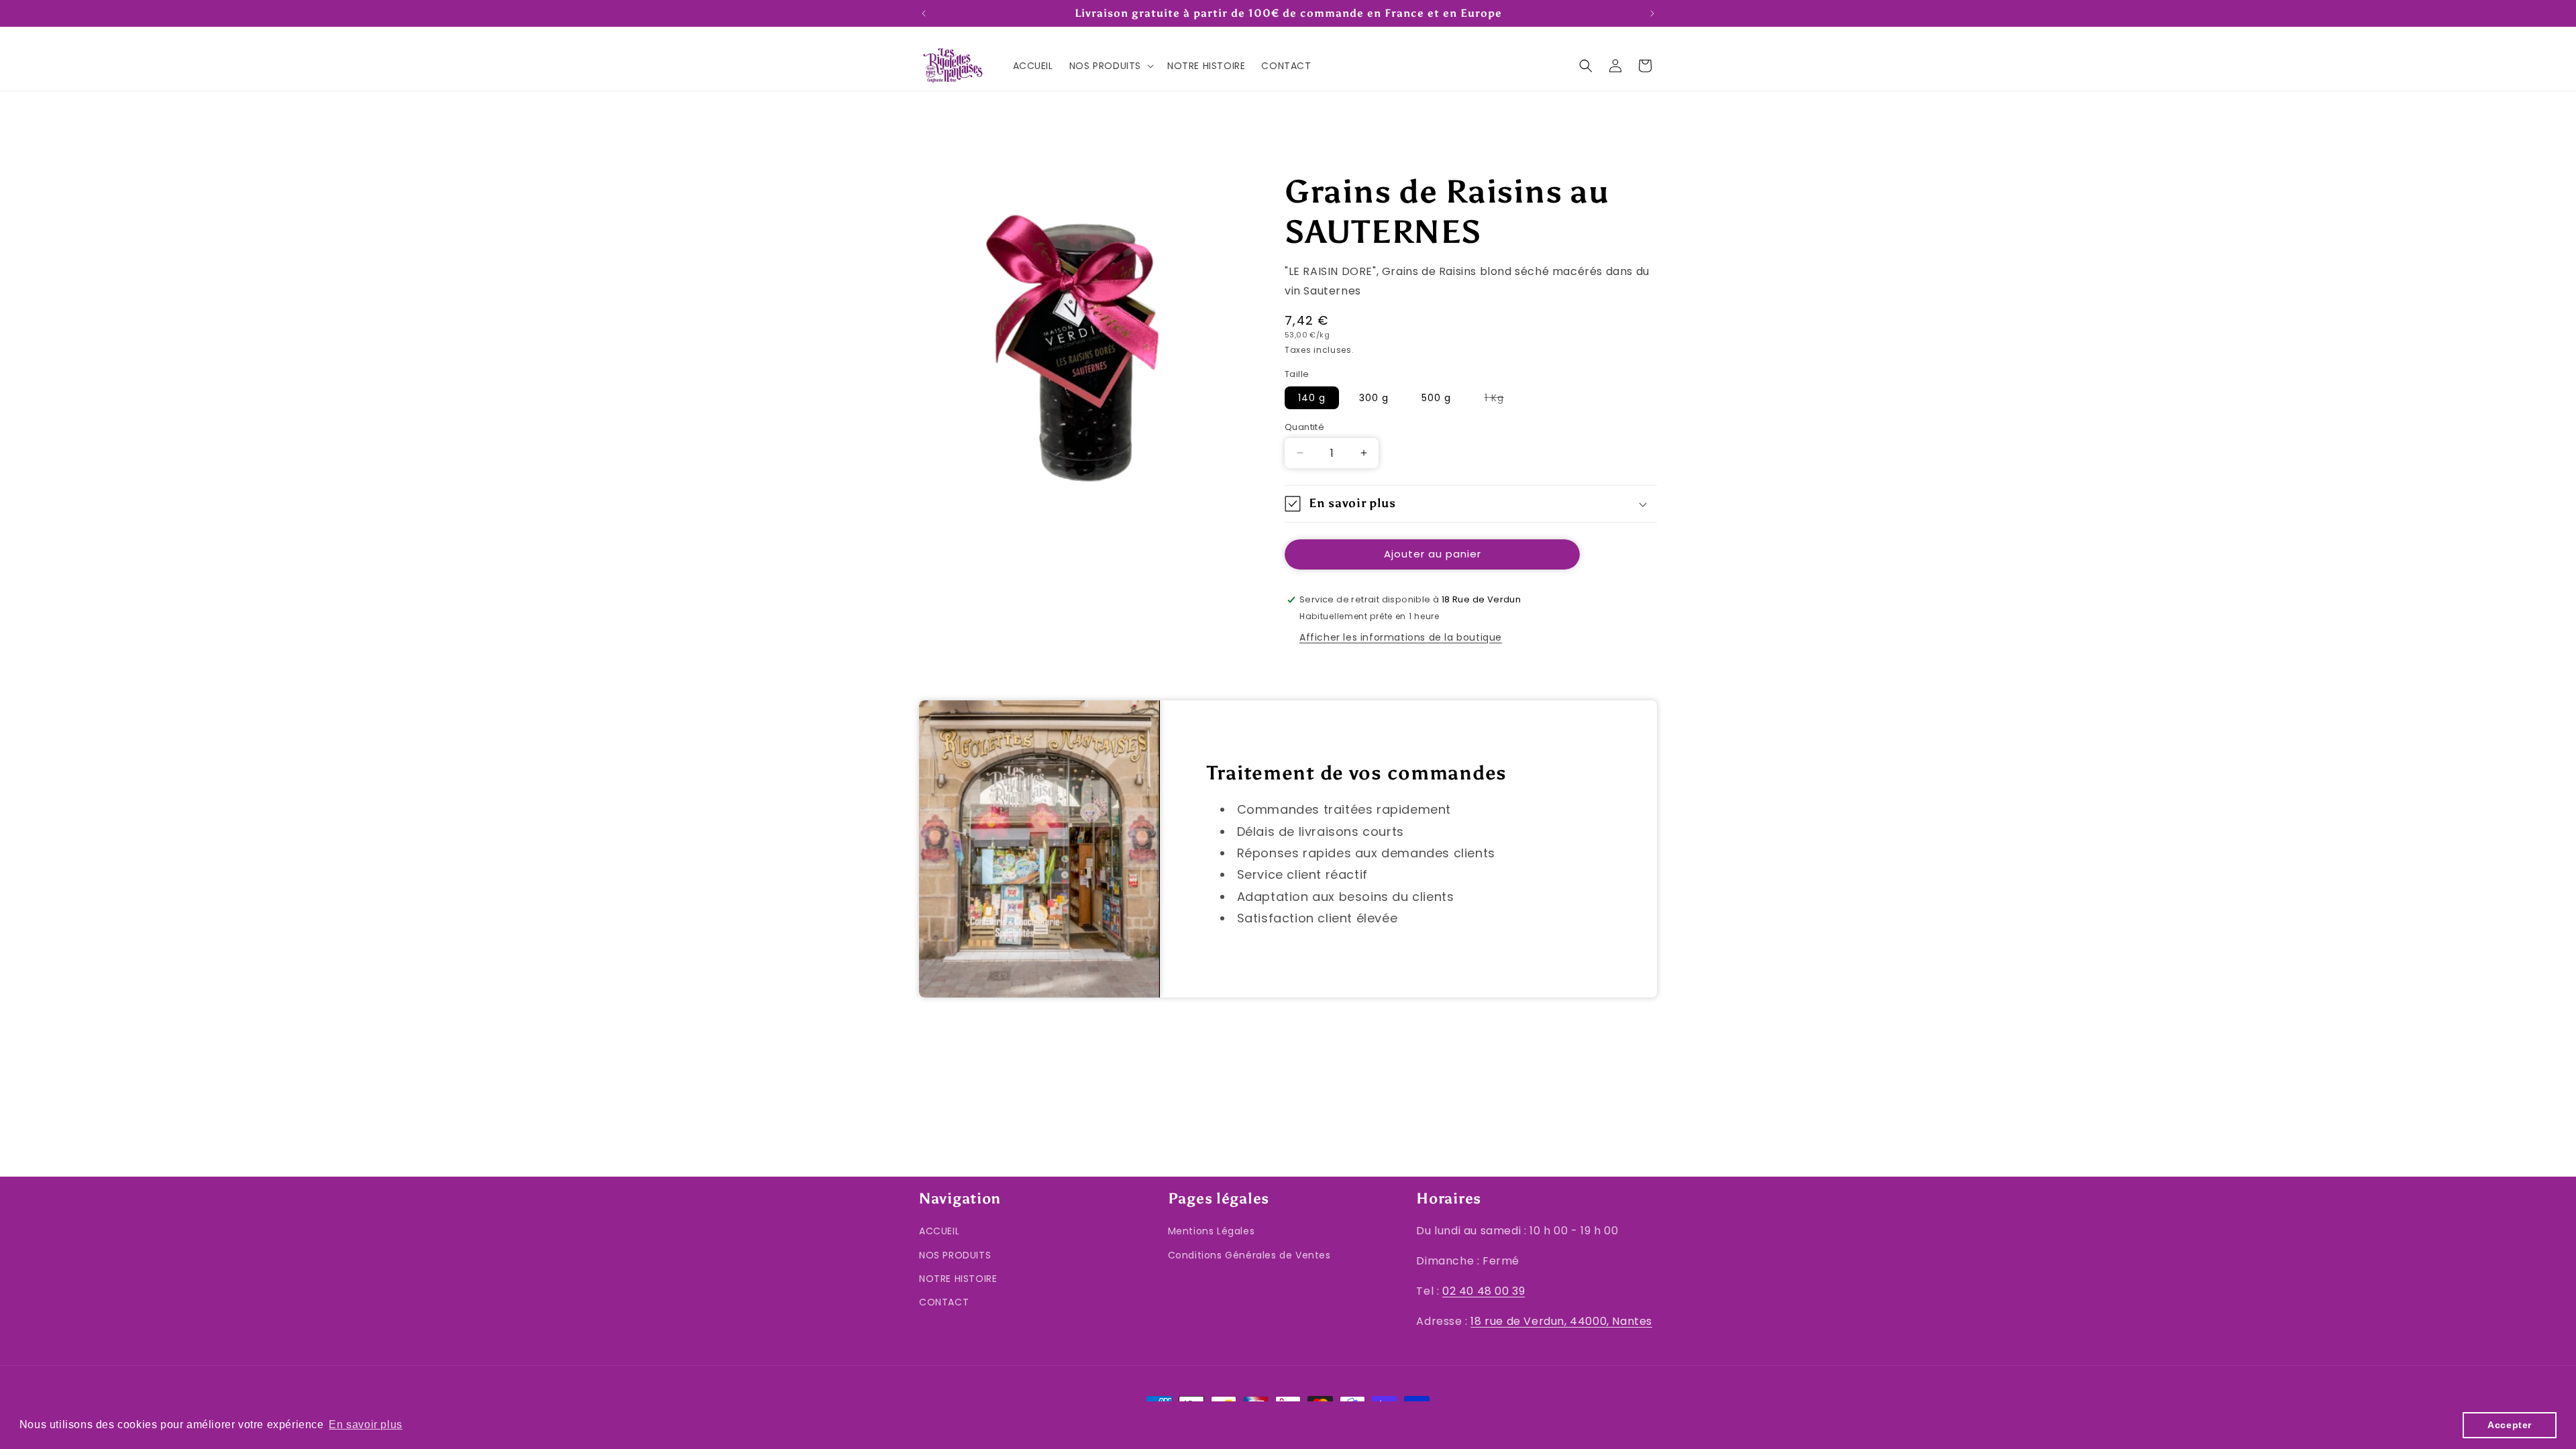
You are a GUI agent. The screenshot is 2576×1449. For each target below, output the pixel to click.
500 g (1436, 398)
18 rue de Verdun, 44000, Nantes (1561, 1321)
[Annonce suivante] (1652, 13)
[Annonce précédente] (924, 13)
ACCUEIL (939, 1231)
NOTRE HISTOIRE (958, 1279)
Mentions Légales (1212, 1231)
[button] (1110, 66)
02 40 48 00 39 (1484, 1291)
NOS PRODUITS (955, 1255)
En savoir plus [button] (365, 1425)
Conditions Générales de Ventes (1249, 1255)
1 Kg (1501, 400)
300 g (1374, 398)
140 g (1312, 398)
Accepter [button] (2510, 1425)
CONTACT (944, 1302)
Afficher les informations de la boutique (1401, 637)
